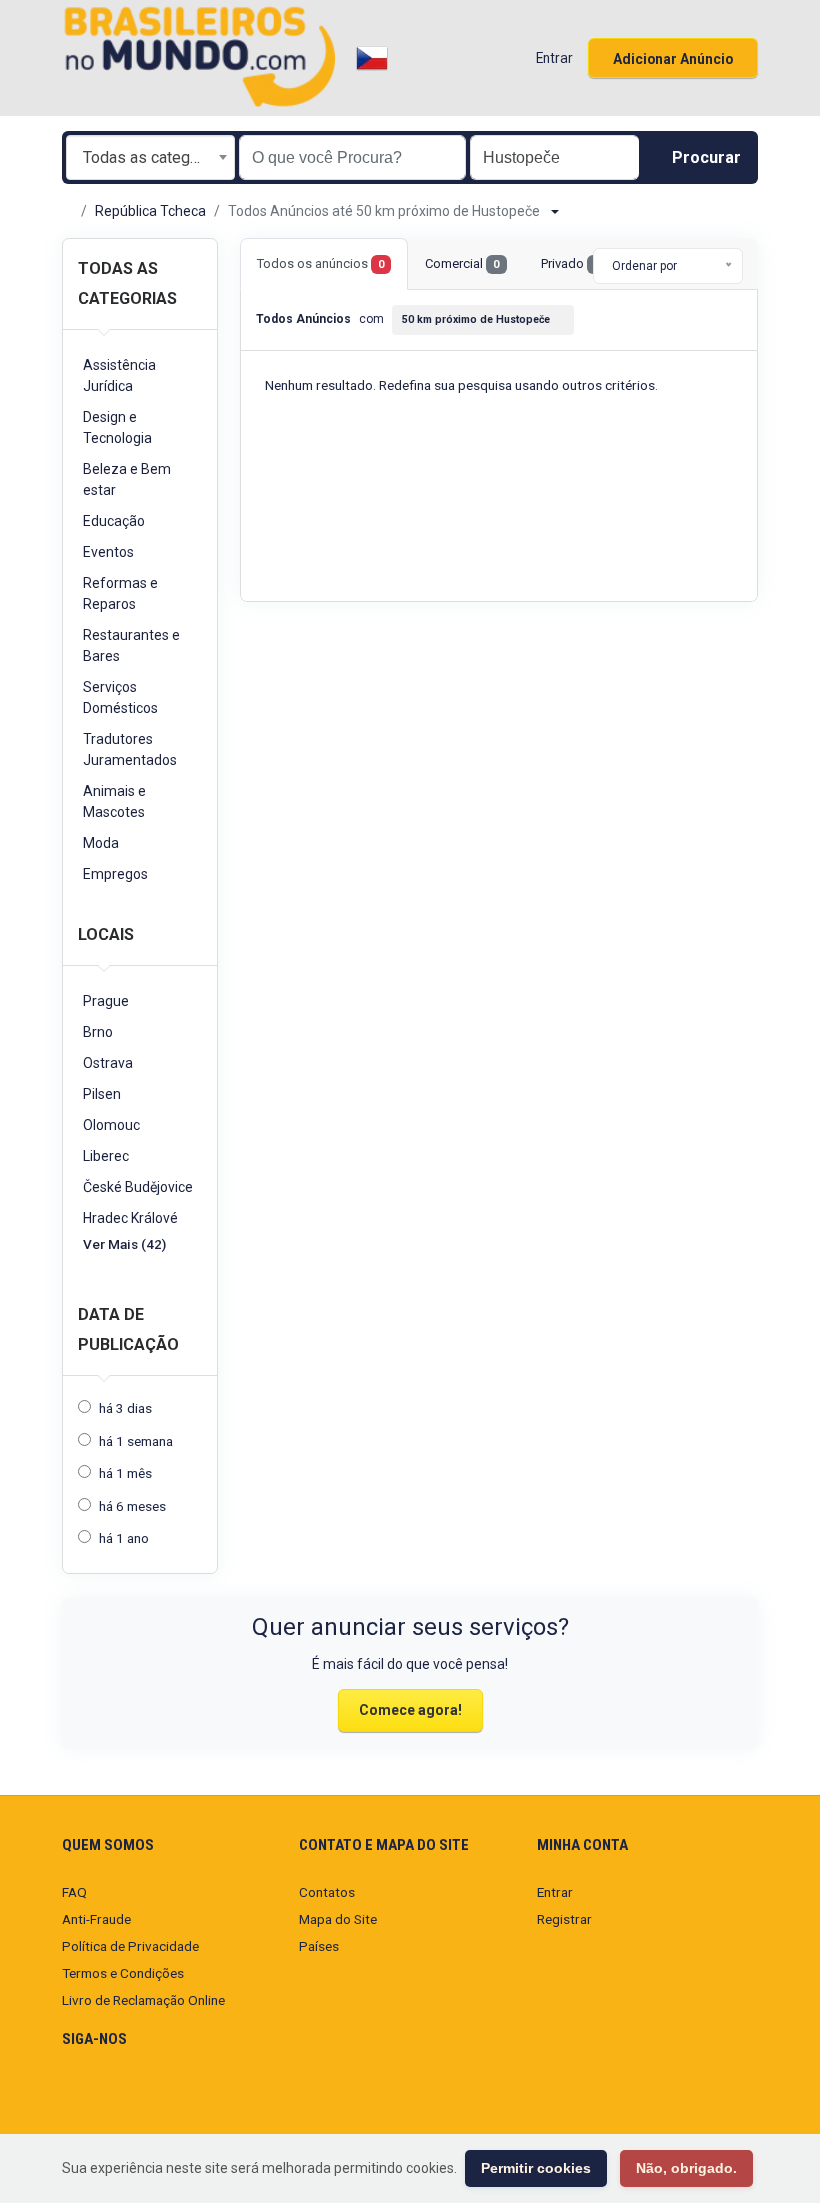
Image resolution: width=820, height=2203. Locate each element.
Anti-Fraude (96, 1919)
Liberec (106, 1156)
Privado (570, 263)
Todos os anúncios (320, 263)
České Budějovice (138, 1187)
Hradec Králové (130, 1218)
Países (319, 1946)
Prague (106, 1001)
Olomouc (111, 1125)
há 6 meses (132, 1506)
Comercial (462, 263)
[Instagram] (74, 2098)
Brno (98, 1032)
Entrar (555, 1892)
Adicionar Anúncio (673, 59)
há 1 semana (136, 1441)
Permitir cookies (536, 2168)
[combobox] (150, 157)
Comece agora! (410, 1710)
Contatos (327, 1892)
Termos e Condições (123, 1973)
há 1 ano (124, 1538)
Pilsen (102, 1094)
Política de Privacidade (130, 1946)
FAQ (74, 1892)
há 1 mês (125, 1473)
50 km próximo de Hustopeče (476, 319)
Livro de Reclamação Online (143, 2000)
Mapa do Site (338, 1919)
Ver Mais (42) (124, 1244)
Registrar (564, 1919)
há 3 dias (125, 1408)
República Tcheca (150, 211)
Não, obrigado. (686, 2168)
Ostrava (108, 1063)
